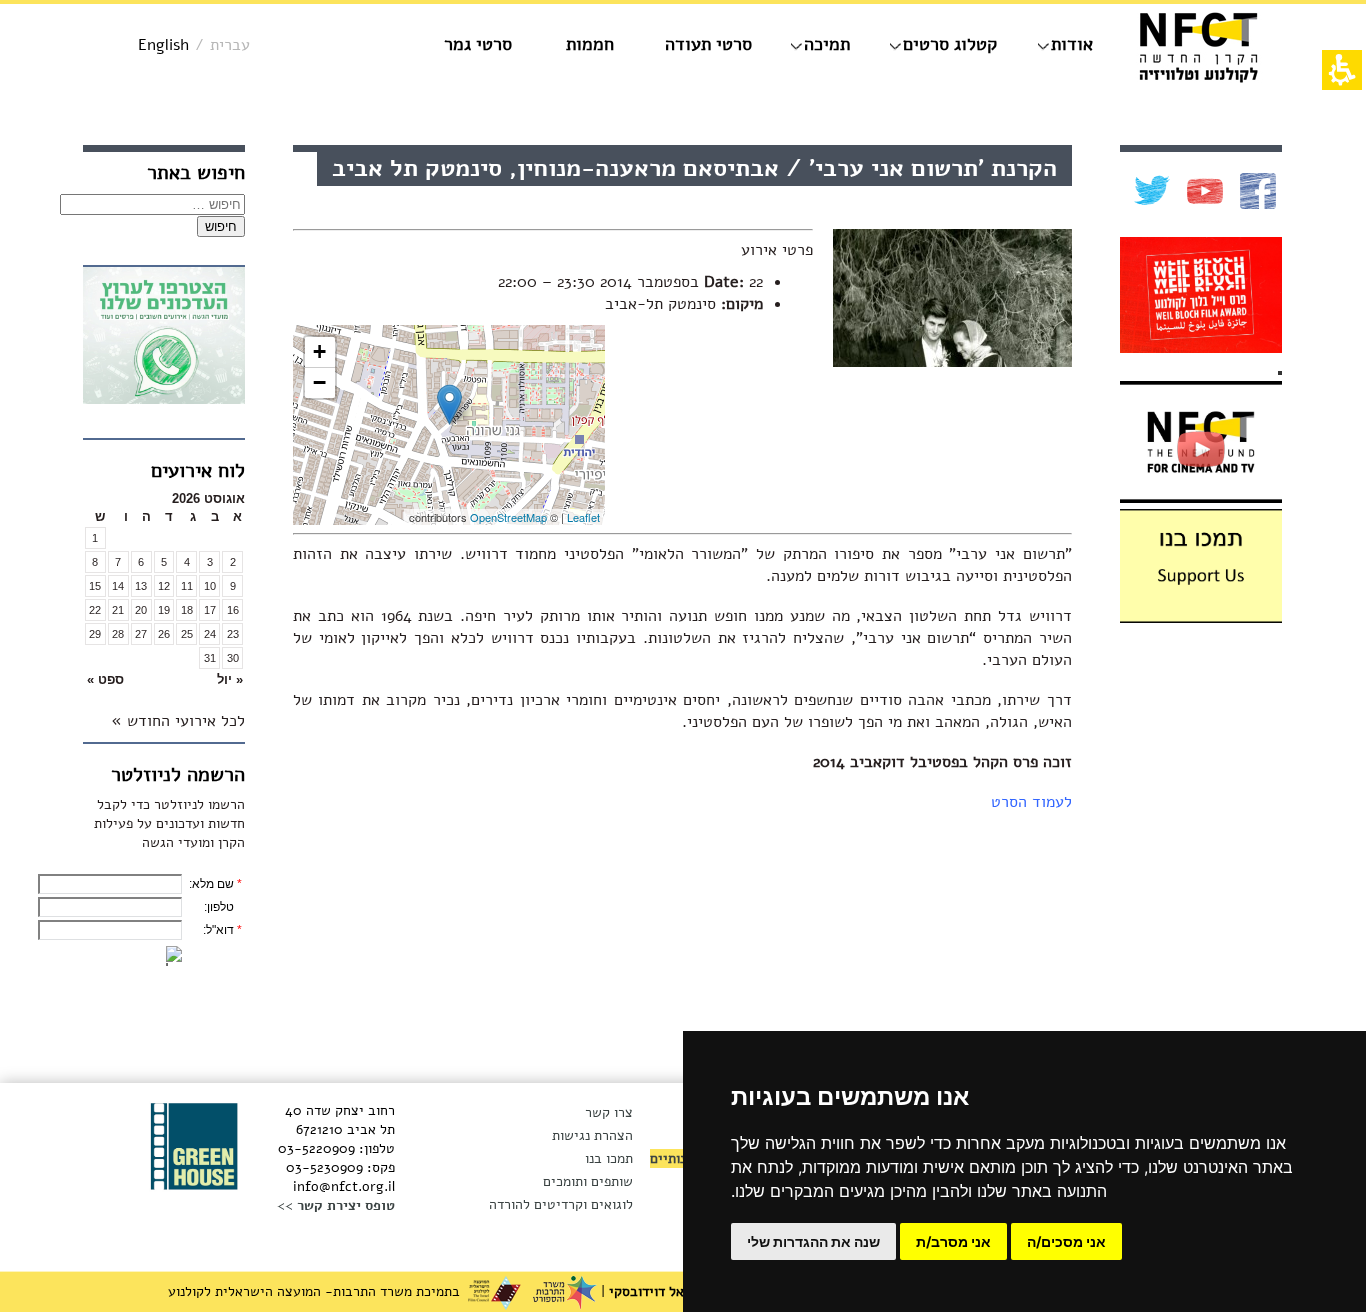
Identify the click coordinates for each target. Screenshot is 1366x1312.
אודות (1072, 44)
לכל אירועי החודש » (178, 721)
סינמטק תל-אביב (660, 304)
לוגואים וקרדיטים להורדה (561, 1204)
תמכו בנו (609, 1158)
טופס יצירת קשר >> (336, 1205)
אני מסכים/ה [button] (1066, 1241)
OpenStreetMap (508, 517)
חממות (590, 44)
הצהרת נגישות (592, 1135)
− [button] (319, 382)
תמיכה (827, 44)
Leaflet (583, 517)
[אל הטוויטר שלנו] (1149, 191)
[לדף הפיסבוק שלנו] (1255, 191)
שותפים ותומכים (588, 1181)
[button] (209, 679)
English (163, 45)
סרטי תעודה (708, 44)
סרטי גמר (478, 44)
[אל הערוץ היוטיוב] (1202, 191)
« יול (230, 679)
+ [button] (319, 351)
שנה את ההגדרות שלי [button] (813, 1241)
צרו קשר (609, 1112)
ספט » (105, 679)
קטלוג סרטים (950, 44)
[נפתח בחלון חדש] (164, 338)
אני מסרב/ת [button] (953, 1241)
